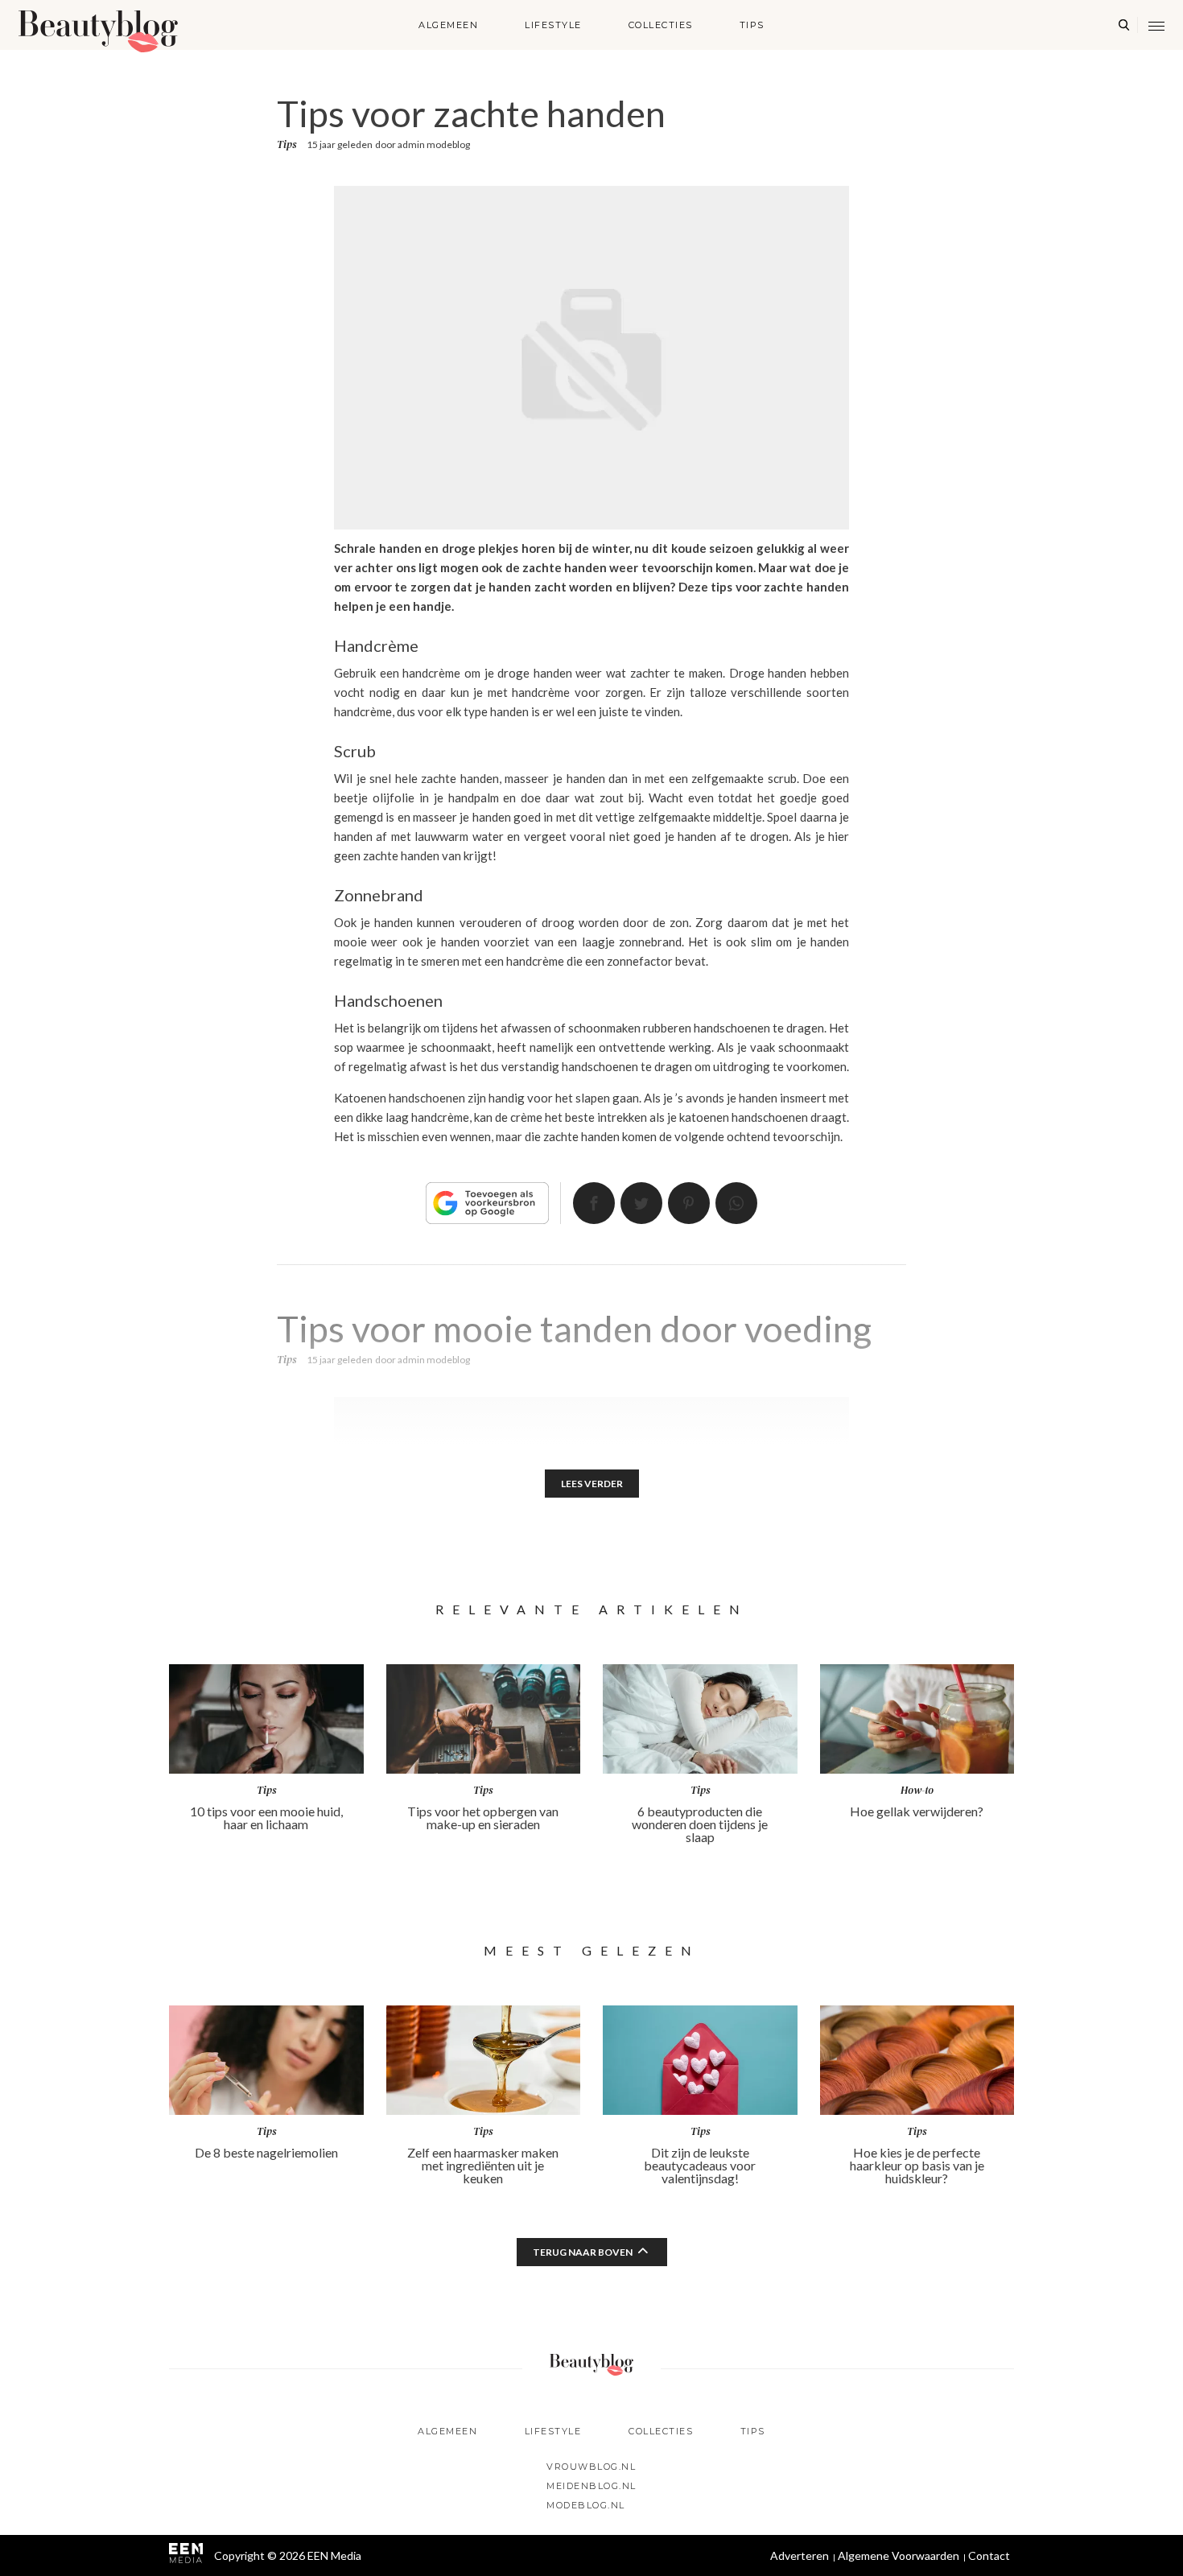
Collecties (661, 25)
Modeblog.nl (586, 2505)
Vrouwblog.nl (591, 2467)
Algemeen (448, 25)
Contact (989, 2555)
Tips (752, 25)
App (736, 1203)
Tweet (641, 1203)
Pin (689, 1203)
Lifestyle (553, 25)
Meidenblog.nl (591, 2486)
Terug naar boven (583, 2252)
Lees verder (592, 1484)
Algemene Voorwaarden (899, 2555)
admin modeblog (434, 144)
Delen (594, 1203)
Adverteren (800, 2555)
